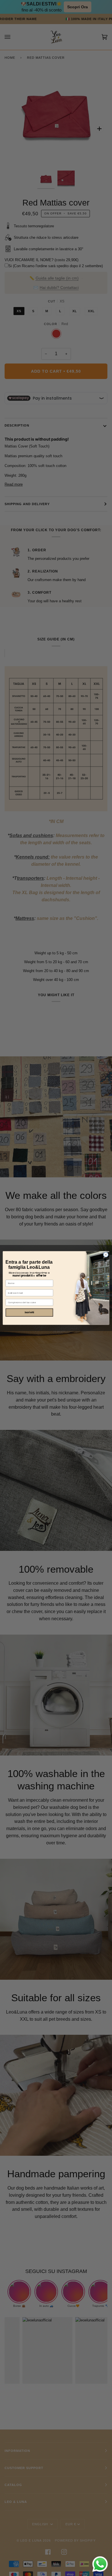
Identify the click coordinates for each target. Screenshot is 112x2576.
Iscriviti (29, 1313)
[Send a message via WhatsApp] (100, 2564)
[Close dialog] (106, 1255)
